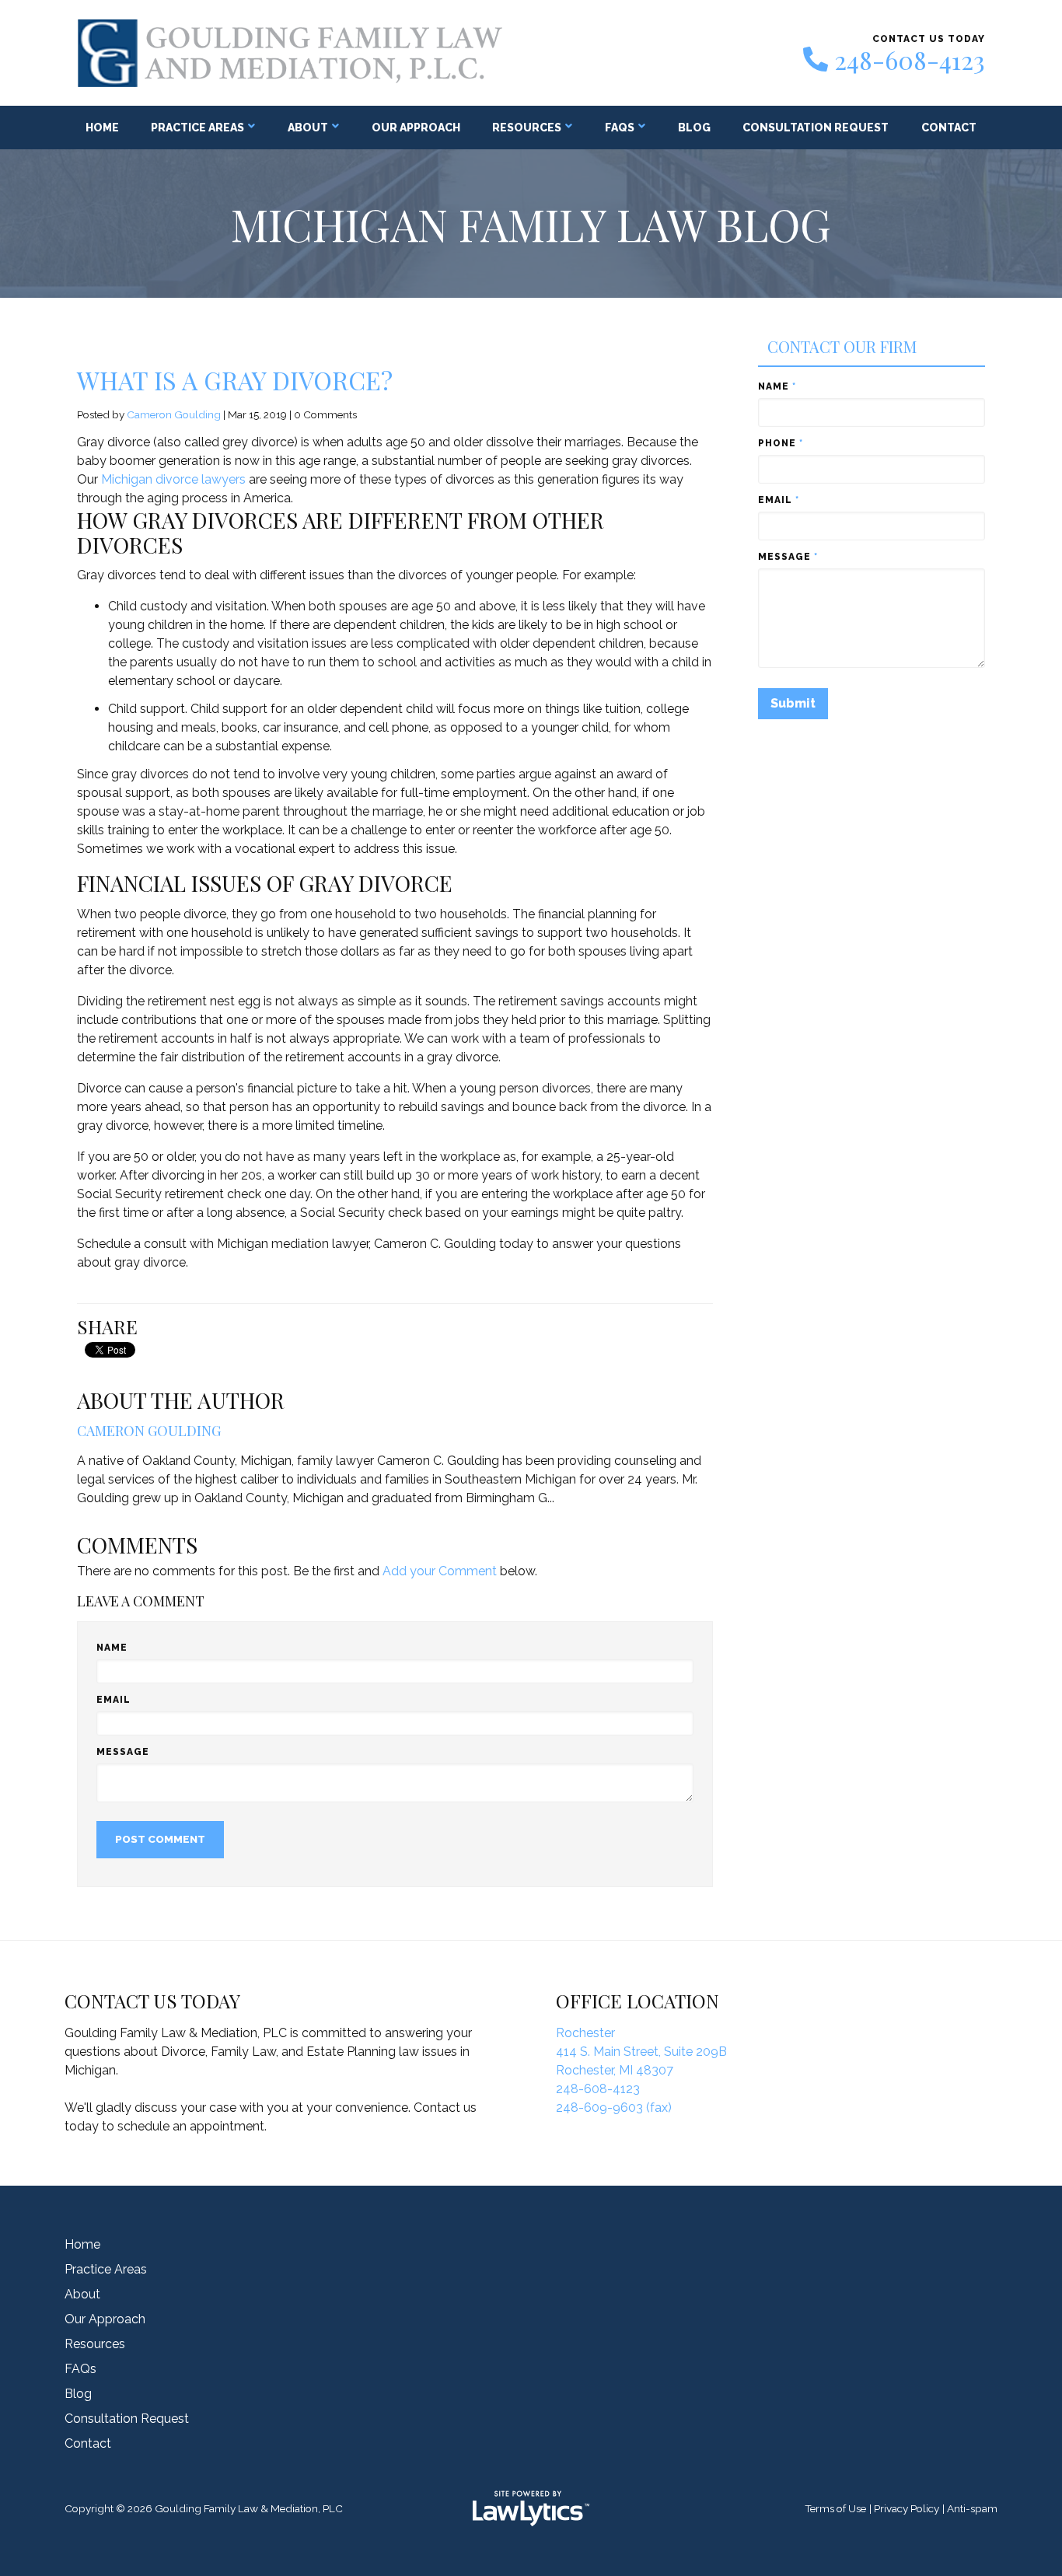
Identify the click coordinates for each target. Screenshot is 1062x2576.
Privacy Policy (907, 2508)
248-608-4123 (910, 60)
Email (114, 1700)
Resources (527, 128)
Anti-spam (972, 2508)
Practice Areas (197, 128)
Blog (694, 128)
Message (123, 1752)
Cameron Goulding (174, 414)
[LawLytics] (531, 2508)
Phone (781, 443)
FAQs (620, 128)
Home (102, 128)
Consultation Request (816, 128)
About (308, 128)
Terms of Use (835, 2508)
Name (112, 1648)
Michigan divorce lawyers (173, 479)
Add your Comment (440, 1571)
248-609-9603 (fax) (614, 2108)
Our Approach (416, 128)
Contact (949, 128)
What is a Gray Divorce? (235, 380)
